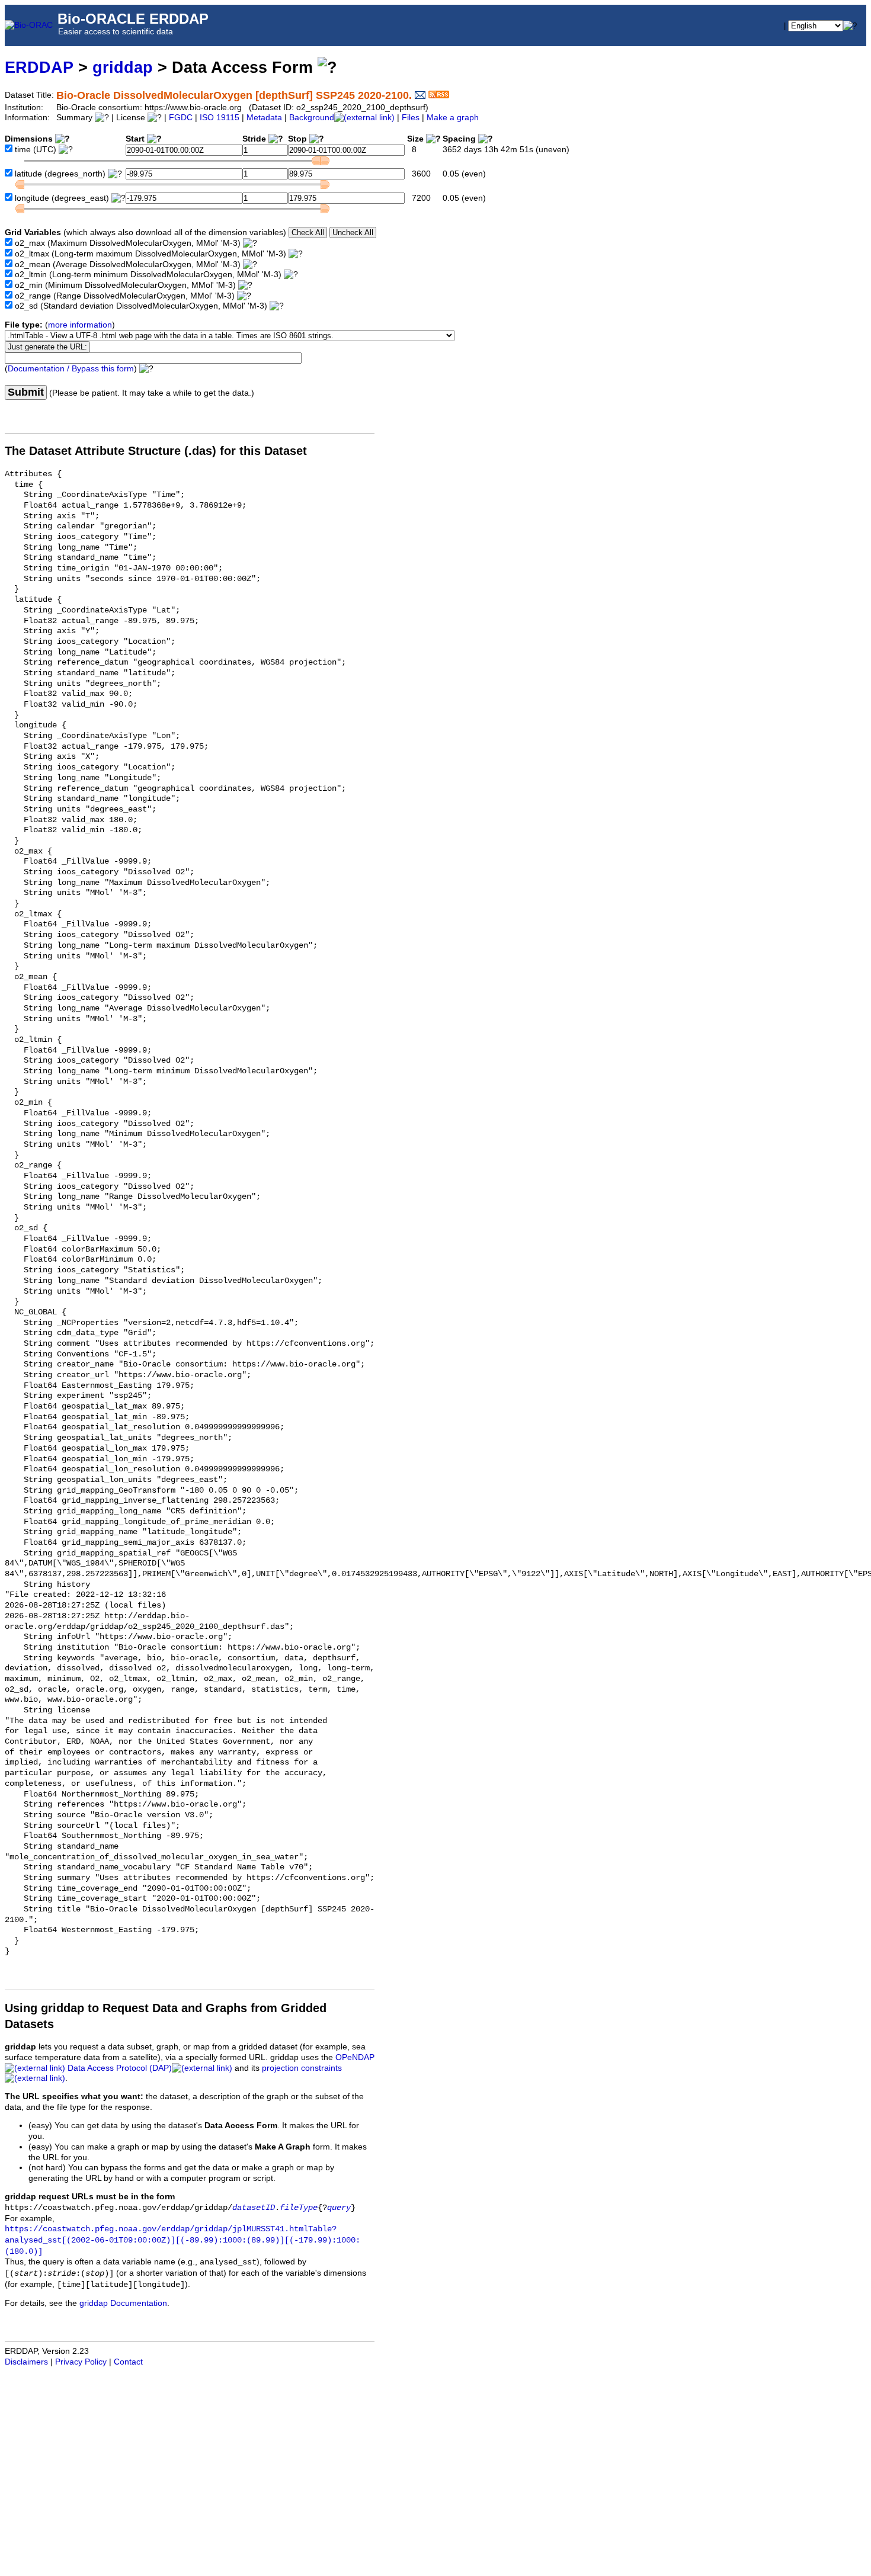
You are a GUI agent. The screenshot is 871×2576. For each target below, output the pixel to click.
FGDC (181, 118)
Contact (128, 2362)
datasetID (254, 2208)
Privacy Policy (81, 2362)
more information (80, 325)
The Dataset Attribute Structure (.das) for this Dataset (156, 451)
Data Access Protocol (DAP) (120, 2068)
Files (411, 118)
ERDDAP (39, 67)
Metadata (264, 118)
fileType (299, 2208)
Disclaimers (26, 2362)
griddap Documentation (123, 2303)
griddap (123, 67)
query (339, 2208)
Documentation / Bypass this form (71, 369)
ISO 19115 (220, 118)
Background (312, 118)
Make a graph (453, 118)
